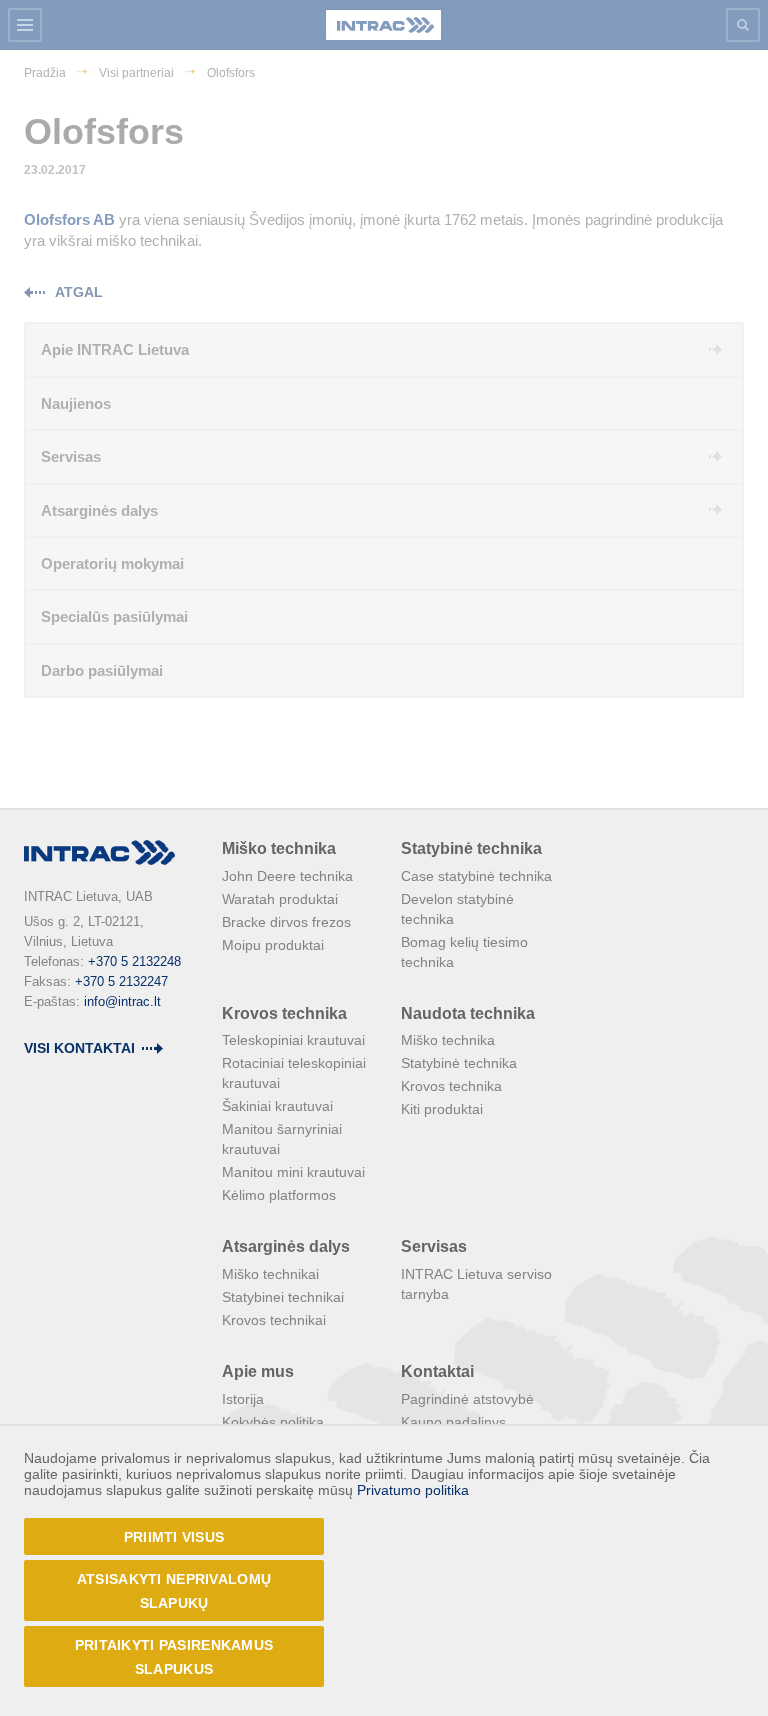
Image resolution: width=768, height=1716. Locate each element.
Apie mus (258, 1371)
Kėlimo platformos (279, 1195)
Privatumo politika (413, 1490)
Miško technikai (270, 1274)
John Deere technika (287, 876)
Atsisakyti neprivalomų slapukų (174, 1591)
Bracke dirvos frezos (286, 922)
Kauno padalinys (453, 1422)
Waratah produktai (280, 899)
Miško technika (279, 848)
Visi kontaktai (79, 1048)
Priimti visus (174, 1537)
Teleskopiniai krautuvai (293, 1040)
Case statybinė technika (476, 876)
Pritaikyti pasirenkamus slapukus (174, 1657)
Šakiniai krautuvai (277, 1106)
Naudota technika (468, 1013)
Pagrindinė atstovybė (467, 1399)
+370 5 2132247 (121, 981)
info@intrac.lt (122, 1001)
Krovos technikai (274, 1320)
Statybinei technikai (283, 1297)
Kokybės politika (273, 1422)
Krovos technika (284, 1013)
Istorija (243, 1399)
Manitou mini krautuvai (293, 1172)
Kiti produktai (442, 1109)
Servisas (434, 1246)
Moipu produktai (273, 945)
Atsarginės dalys (286, 1246)
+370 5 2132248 (134, 961)
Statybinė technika (471, 848)
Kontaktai (437, 1371)
